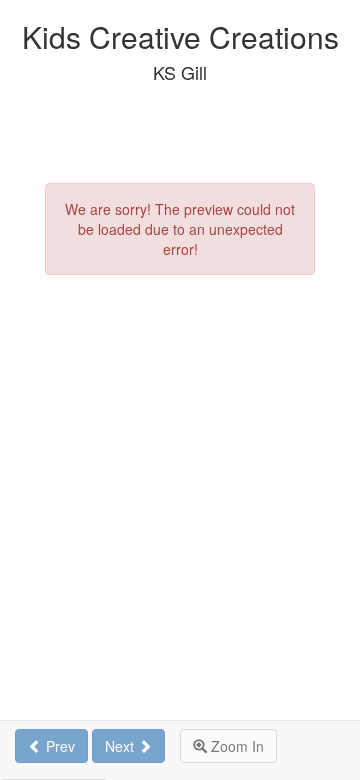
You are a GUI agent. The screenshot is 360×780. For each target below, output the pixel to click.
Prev (58, 746)
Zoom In (235, 746)
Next (121, 746)
